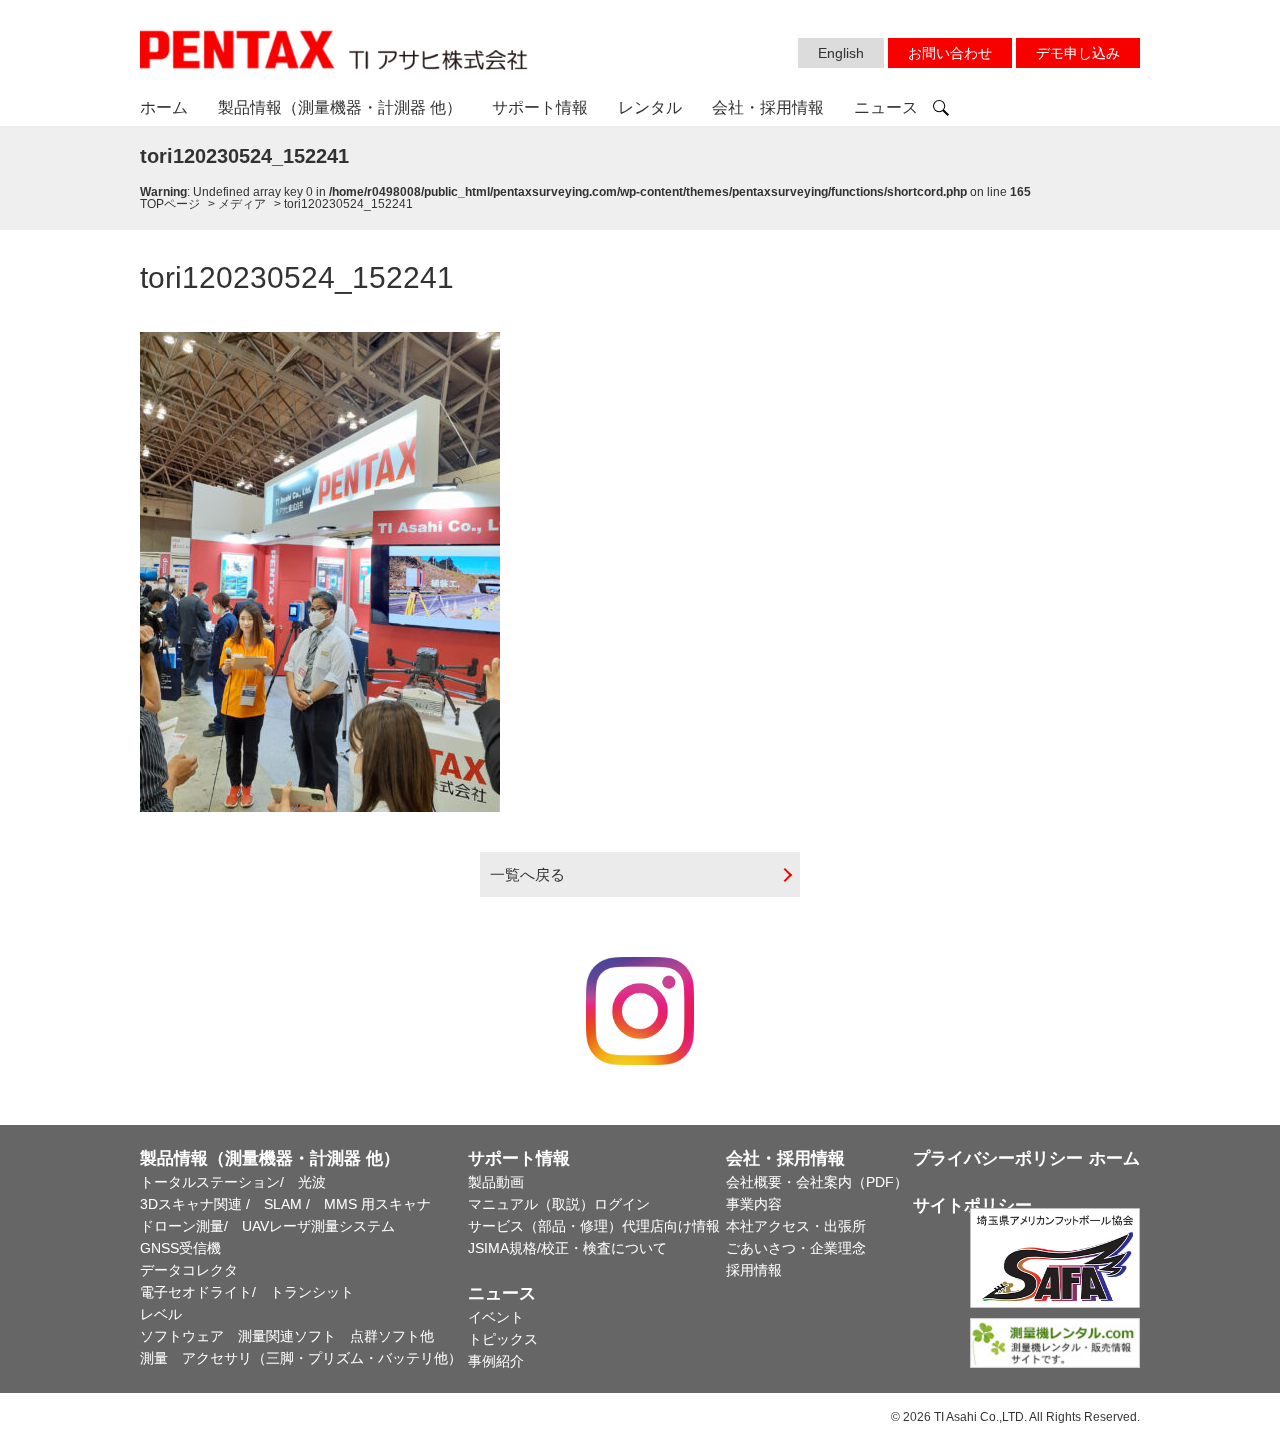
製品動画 (496, 1182)
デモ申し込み (1078, 53)
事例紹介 (496, 1361)
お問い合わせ (950, 53)
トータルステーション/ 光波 (233, 1182)
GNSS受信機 (180, 1248)
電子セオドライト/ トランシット (247, 1292)
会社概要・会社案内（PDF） (817, 1182)
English (841, 53)
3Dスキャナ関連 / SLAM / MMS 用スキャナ (285, 1204)
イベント (496, 1317)
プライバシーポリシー (998, 1158)
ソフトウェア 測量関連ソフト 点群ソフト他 (287, 1336)
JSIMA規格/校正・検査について (567, 1248)
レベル (161, 1314)
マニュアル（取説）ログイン (559, 1204)
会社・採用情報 (768, 107)
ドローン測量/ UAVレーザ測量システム (267, 1226)
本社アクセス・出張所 (796, 1226)
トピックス (503, 1339)
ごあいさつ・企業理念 (796, 1248)
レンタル (650, 107)
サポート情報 (540, 107)
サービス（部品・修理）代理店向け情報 (594, 1226)
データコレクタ (189, 1270)
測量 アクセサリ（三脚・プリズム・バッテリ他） (301, 1358)
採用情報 (754, 1270)
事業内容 (754, 1204)
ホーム (164, 107)
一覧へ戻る (527, 874)
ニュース (886, 107)
